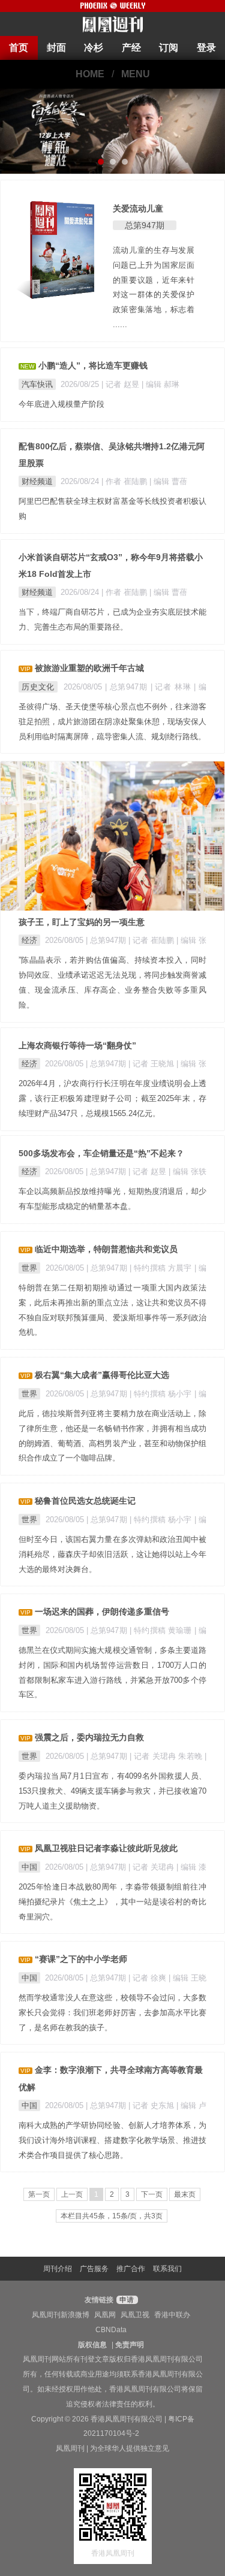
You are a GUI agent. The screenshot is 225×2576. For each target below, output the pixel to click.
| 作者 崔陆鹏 (125, 481)
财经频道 (37, 481)
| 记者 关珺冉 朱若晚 (167, 1756)
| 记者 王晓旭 (152, 1064)
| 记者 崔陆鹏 (152, 940)
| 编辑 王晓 (187, 1978)
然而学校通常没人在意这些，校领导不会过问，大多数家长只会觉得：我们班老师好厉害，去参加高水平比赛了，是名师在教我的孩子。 (112, 2013)
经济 (29, 940)
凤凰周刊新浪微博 (61, 2315)
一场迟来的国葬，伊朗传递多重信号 (102, 1611)
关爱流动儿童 (138, 208)
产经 (131, 48)
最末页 (185, 2194)
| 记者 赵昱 (121, 384)
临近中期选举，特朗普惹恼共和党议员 (106, 1249)
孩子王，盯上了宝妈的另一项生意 (82, 922)
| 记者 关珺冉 (152, 1867)
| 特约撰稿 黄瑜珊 (162, 1630)
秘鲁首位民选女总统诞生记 (85, 1501)
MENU (136, 74)
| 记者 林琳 (172, 687)
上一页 (72, 2194)
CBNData (111, 2330)
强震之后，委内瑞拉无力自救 (89, 1737)
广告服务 (94, 2269)
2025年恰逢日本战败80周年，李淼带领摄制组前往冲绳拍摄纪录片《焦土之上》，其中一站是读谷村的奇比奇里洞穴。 (112, 1902)
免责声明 (130, 2345)
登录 (206, 48)
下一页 (152, 2194)
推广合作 (131, 2269)
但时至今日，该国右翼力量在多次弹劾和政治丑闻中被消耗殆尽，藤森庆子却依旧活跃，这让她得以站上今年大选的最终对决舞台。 (112, 1554)
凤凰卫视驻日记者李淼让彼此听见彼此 (106, 1848)
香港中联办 (172, 2315)
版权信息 (92, 2345)
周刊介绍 (58, 2269)
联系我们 (167, 2269)
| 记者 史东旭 (152, 2105)
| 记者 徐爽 (148, 1978)
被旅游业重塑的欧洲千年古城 (89, 668)
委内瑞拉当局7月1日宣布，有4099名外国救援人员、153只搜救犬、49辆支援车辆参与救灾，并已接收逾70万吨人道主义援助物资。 (112, 1791)
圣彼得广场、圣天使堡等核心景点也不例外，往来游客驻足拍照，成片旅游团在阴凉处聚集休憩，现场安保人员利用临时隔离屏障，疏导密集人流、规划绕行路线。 (112, 722)
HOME (90, 74)
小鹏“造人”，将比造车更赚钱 (93, 365)
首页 (19, 48)
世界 (29, 1268)
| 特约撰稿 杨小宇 (162, 1394)
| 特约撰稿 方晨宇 (162, 1268)
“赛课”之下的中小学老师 (81, 1959)
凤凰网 (105, 2315)
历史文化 (38, 687)
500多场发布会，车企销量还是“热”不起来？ (101, 1153)
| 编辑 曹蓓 (168, 481)
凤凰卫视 (135, 2315)
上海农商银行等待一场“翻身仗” (77, 1045)
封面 (56, 48)
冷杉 (94, 48)
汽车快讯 (37, 384)
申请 (126, 2300)
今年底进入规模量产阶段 (61, 404)
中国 (29, 1867)
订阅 (169, 48)
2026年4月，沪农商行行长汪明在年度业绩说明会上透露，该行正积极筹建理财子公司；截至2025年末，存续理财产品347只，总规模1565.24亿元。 (112, 1098)
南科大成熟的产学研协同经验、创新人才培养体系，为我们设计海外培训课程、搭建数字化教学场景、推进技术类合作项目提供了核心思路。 (112, 2140)
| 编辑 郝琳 (160, 384)
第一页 (39, 2194)
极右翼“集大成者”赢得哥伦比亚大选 (102, 1375)
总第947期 (145, 225)
